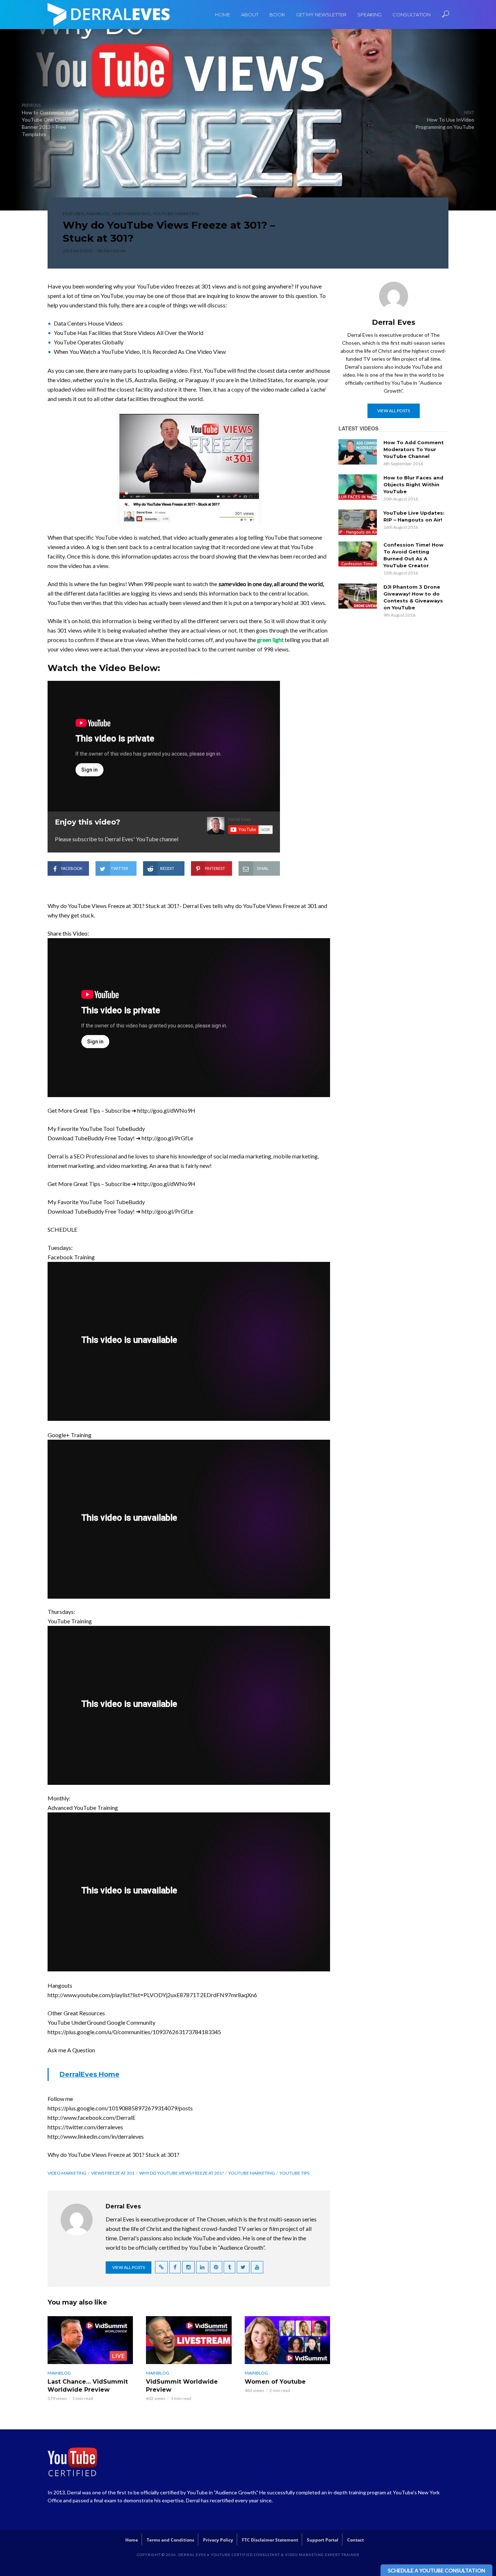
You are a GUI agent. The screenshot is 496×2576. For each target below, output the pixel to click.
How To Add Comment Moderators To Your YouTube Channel (414, 449)
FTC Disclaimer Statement (270, 2540)
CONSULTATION (412, 15)
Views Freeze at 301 (113, 2173)
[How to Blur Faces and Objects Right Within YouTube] (357, 487)
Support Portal (323, 2540)
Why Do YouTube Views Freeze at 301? (181, 2173)
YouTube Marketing (252, 2173)
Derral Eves (115, 251)
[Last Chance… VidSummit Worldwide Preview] (90, 2340)
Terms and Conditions (170, 2540)
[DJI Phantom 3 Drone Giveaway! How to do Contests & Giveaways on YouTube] (357, 596)
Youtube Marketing (176, 214)
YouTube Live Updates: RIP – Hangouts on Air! (414, 516)
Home (132, 2540)
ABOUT (250, 15)
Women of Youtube (275, 2382)
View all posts (129, 2267)
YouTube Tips (294, 2173)
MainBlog (98, 214)
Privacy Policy (218, 2540)
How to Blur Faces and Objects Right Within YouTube (413, 484)
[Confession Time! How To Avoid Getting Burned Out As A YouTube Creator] (357, 554)
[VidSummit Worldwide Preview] (189, 2340)
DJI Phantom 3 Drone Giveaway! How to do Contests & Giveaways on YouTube (413, 597)
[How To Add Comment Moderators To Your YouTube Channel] (357, 452)
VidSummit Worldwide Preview (182, 2386)
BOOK (277, 15)
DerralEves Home (90, 2074)
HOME (223, 15)
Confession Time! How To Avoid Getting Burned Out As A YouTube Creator (413, 555)
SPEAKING (369, 15)
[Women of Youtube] (287, 2340)
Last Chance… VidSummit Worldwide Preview (88, 2386)
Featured (74, 214)
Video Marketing (131, 214)
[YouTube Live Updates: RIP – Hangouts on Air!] (357, 522)
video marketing (67, 2173)
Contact (355, 2540)
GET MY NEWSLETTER (321, 15)
